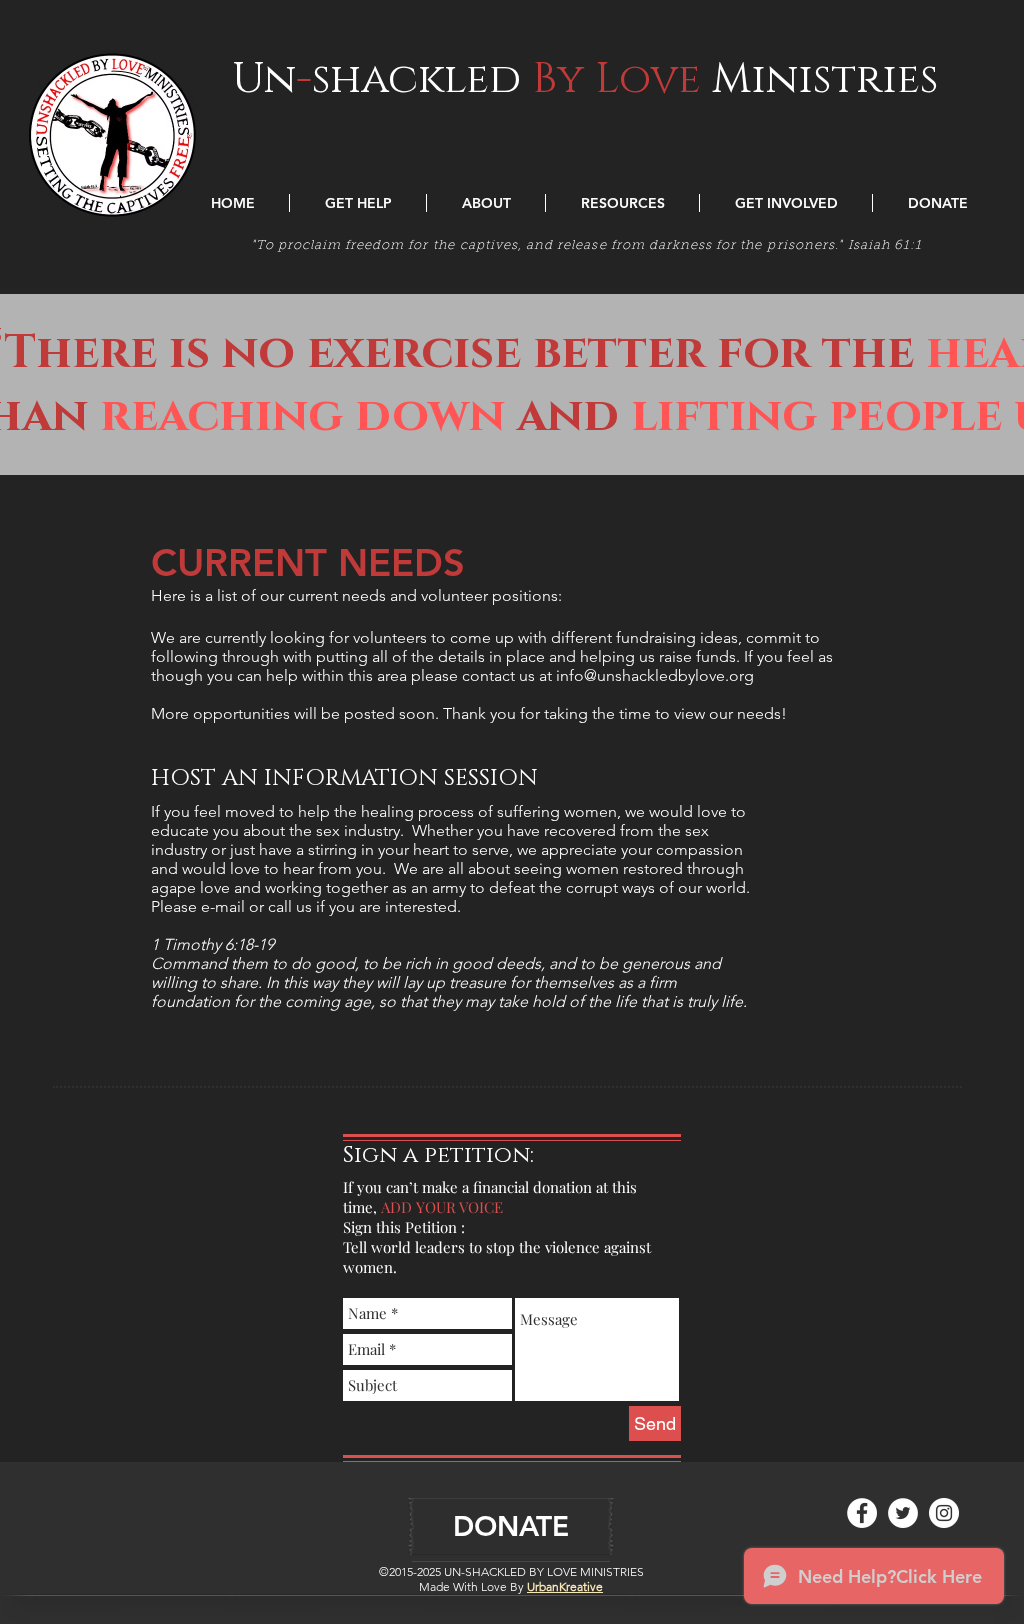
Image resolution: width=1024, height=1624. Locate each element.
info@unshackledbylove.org (655, 675)
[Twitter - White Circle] (903, 1513)
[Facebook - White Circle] (862, 1513)
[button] (358, 203)
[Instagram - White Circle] (944, 1513)
